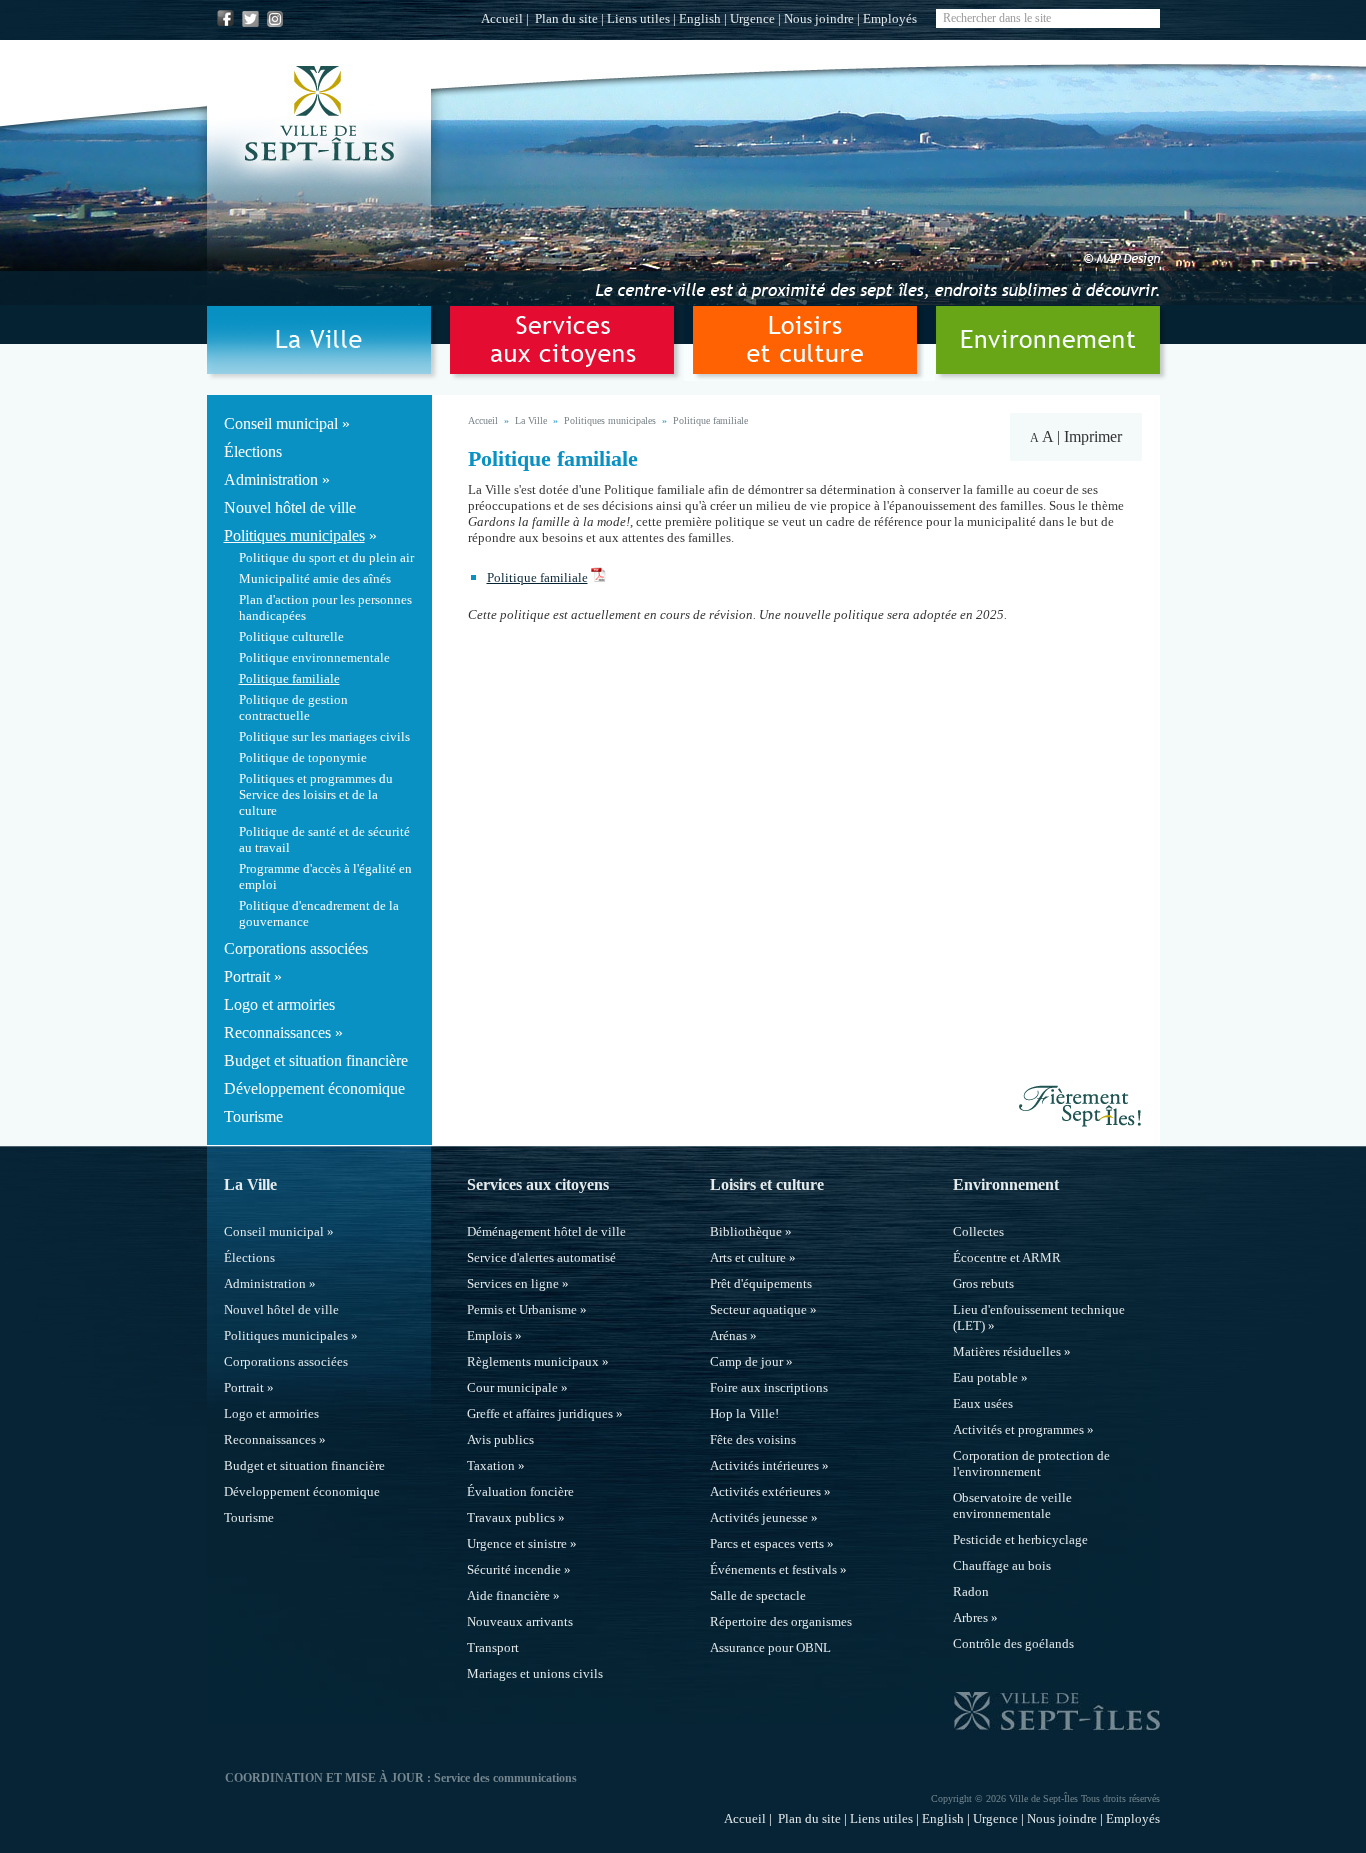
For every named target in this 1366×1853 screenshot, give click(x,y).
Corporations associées (296, 948)
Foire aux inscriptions (769, 1387)
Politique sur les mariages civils (324, 736)
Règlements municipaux (533, 1361)
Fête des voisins (753, 1439)
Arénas (728, 1335)
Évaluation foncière (520, 1491)
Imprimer (1093, 436)
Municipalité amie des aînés (315, 578)
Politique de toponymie (303, 757)
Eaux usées (983, 1403)
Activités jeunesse (759, 1517)
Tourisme (253, 1116)
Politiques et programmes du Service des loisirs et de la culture (316, 794)
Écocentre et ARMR (1007, 1257)
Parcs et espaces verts (767, 1543)
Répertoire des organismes (781, 1621)
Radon (971, 1591)
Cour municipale (512, 1387)
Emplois (489, 1335)
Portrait (247, 976)
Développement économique (314, 1088)
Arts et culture (748, 1257)
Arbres (970, 1617)
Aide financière (508, 1595)
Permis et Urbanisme (522, 1309)
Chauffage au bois (1002, 1565)
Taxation (491, 1465)
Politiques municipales (294, 535)
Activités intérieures (764, 1465)
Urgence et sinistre (517, 1543)
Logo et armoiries (279, 1004)
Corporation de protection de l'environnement (1031, 1463)
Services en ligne (513, 1283)
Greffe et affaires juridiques (540, 1413)
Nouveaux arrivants (520, 1621)
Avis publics (500, 1439)
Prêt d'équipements (761, 1283)
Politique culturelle (291, 636)
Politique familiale (289, 678)
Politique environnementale (314, 657)
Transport (493, 1647)
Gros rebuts (983, 1283)
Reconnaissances (277, 1032)
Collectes (978, 1231)
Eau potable (985, 1377)
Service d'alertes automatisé (541, 1257)
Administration (271, 479)
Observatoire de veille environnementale (1012, 1505)
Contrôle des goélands (1013, 1643)
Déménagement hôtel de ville (546, 1231)
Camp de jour (746, 1361)
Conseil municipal (281, 423)
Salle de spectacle (758, 1595)
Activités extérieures (765, 1491)
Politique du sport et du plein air (326, 557)
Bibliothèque (746, 1231)
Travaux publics (511, 1517)
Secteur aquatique (758, 1309)
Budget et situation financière (316, 1060)
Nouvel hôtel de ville (290, 507)
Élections (253, 451)
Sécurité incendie (514, 1569)
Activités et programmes (1018, 1429)
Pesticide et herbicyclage (1020, 1539)
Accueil (502, 18)
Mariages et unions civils (535, 1673)
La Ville (531, 420)
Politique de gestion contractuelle (293, 707)
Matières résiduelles (1007, 1351)
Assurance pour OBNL (770, 1647)
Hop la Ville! (744, 1413)
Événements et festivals (773, 1569)
